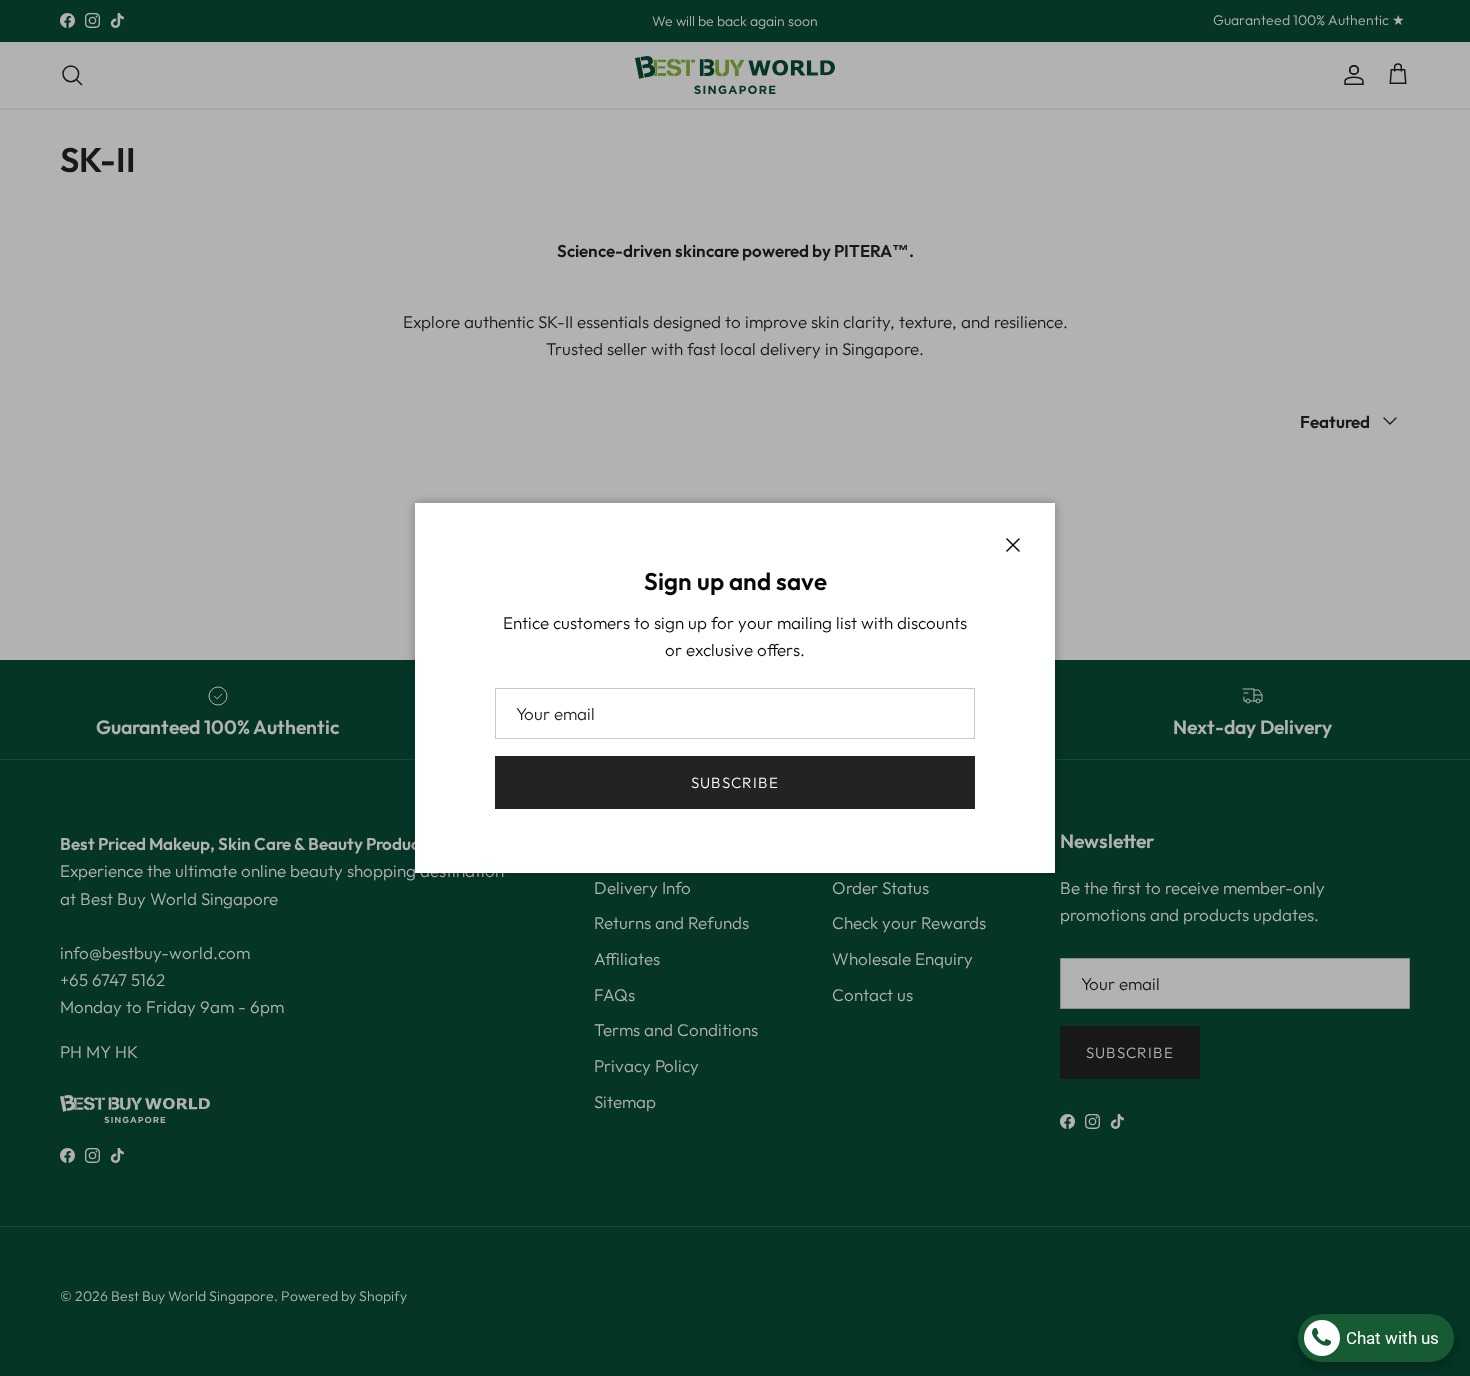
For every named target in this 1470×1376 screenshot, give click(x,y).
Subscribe (735, 782)
